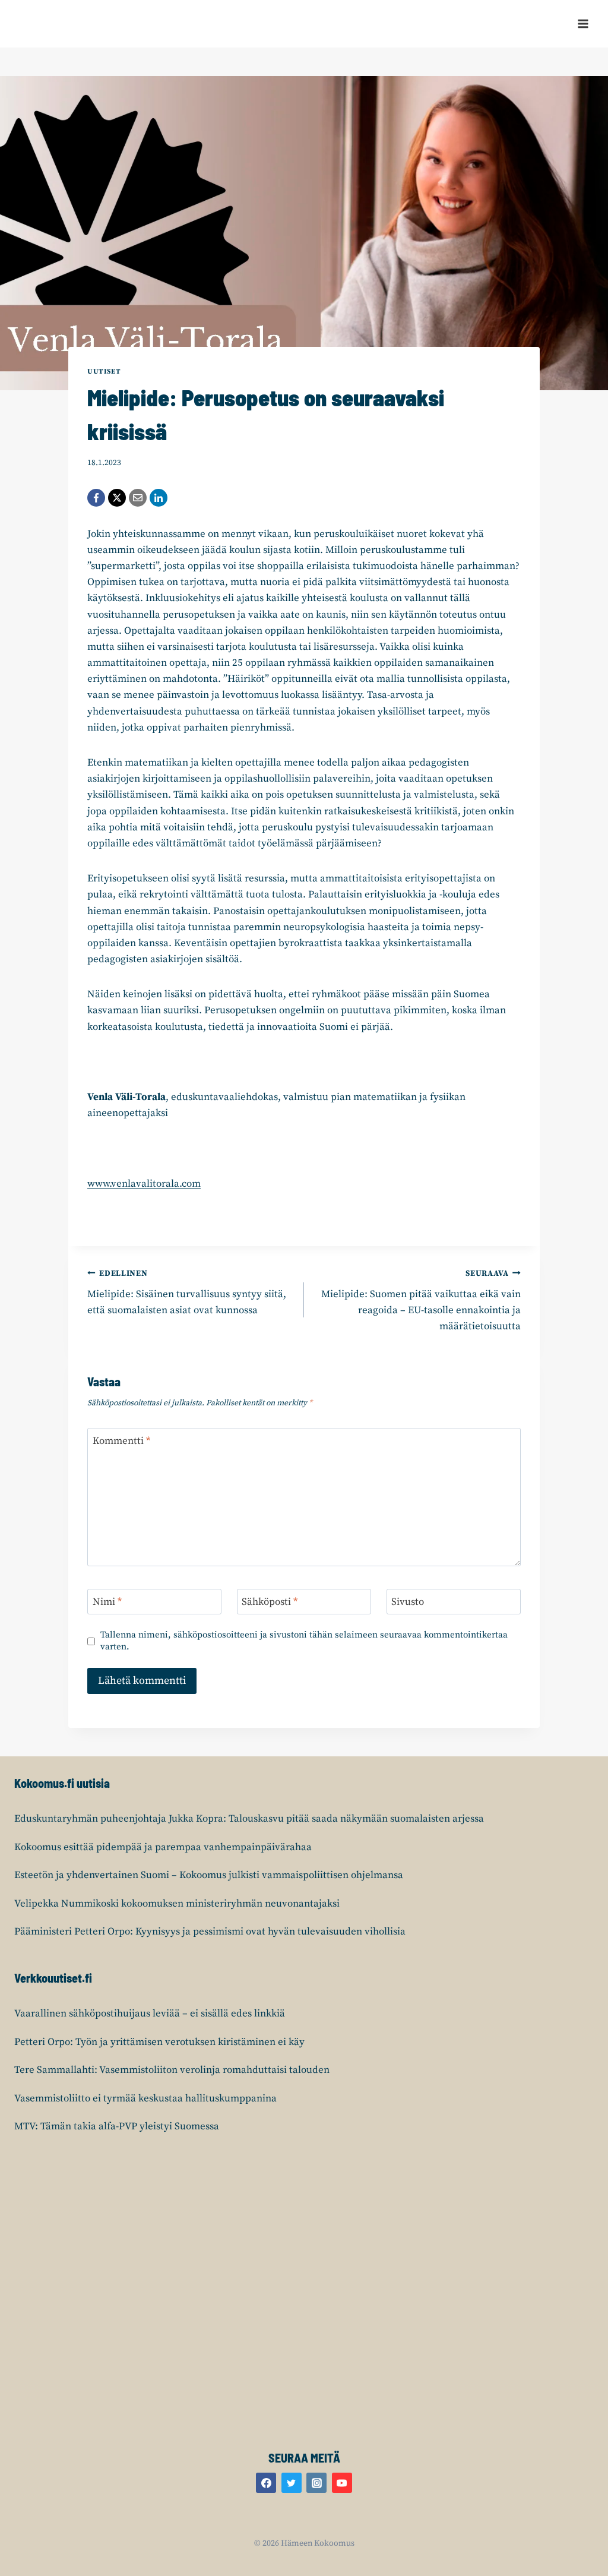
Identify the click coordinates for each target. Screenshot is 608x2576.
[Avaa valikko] (583, 23)
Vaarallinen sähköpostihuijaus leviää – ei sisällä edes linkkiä (150, 2014)
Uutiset (104, 372)
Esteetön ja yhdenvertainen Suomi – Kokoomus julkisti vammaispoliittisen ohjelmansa (209, 1875)
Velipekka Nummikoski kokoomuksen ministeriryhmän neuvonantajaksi (177, 1904)
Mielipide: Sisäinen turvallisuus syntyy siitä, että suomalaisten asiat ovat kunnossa (187, 1293)
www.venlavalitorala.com (144, 1184)
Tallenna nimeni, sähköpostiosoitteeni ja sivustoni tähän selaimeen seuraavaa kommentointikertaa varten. (304, 1641)
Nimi (107, 1602)
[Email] (138, 498)
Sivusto (408, 1602)
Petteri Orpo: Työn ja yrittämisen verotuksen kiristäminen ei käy (159, 2042)
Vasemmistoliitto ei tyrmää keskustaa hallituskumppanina (145, 2098)
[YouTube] (342, 2483)
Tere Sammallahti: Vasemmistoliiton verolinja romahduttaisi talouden (172, 2070)
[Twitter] (292, 2483)
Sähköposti (270, 1602)
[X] (117, 498)
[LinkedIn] (159, 498)
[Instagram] (316, 2483)
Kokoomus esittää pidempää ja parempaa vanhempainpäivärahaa (163, 1847)
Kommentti (121, 1441)
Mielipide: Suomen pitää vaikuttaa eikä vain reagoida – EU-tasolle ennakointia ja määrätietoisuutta (421, 1301)
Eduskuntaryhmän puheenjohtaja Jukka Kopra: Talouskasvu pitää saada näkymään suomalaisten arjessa (249, 1819)
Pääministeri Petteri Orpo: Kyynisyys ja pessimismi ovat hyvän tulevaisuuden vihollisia (210, 1932)
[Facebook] (96, 498)
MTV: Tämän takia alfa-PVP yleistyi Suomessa (117, 2126)
